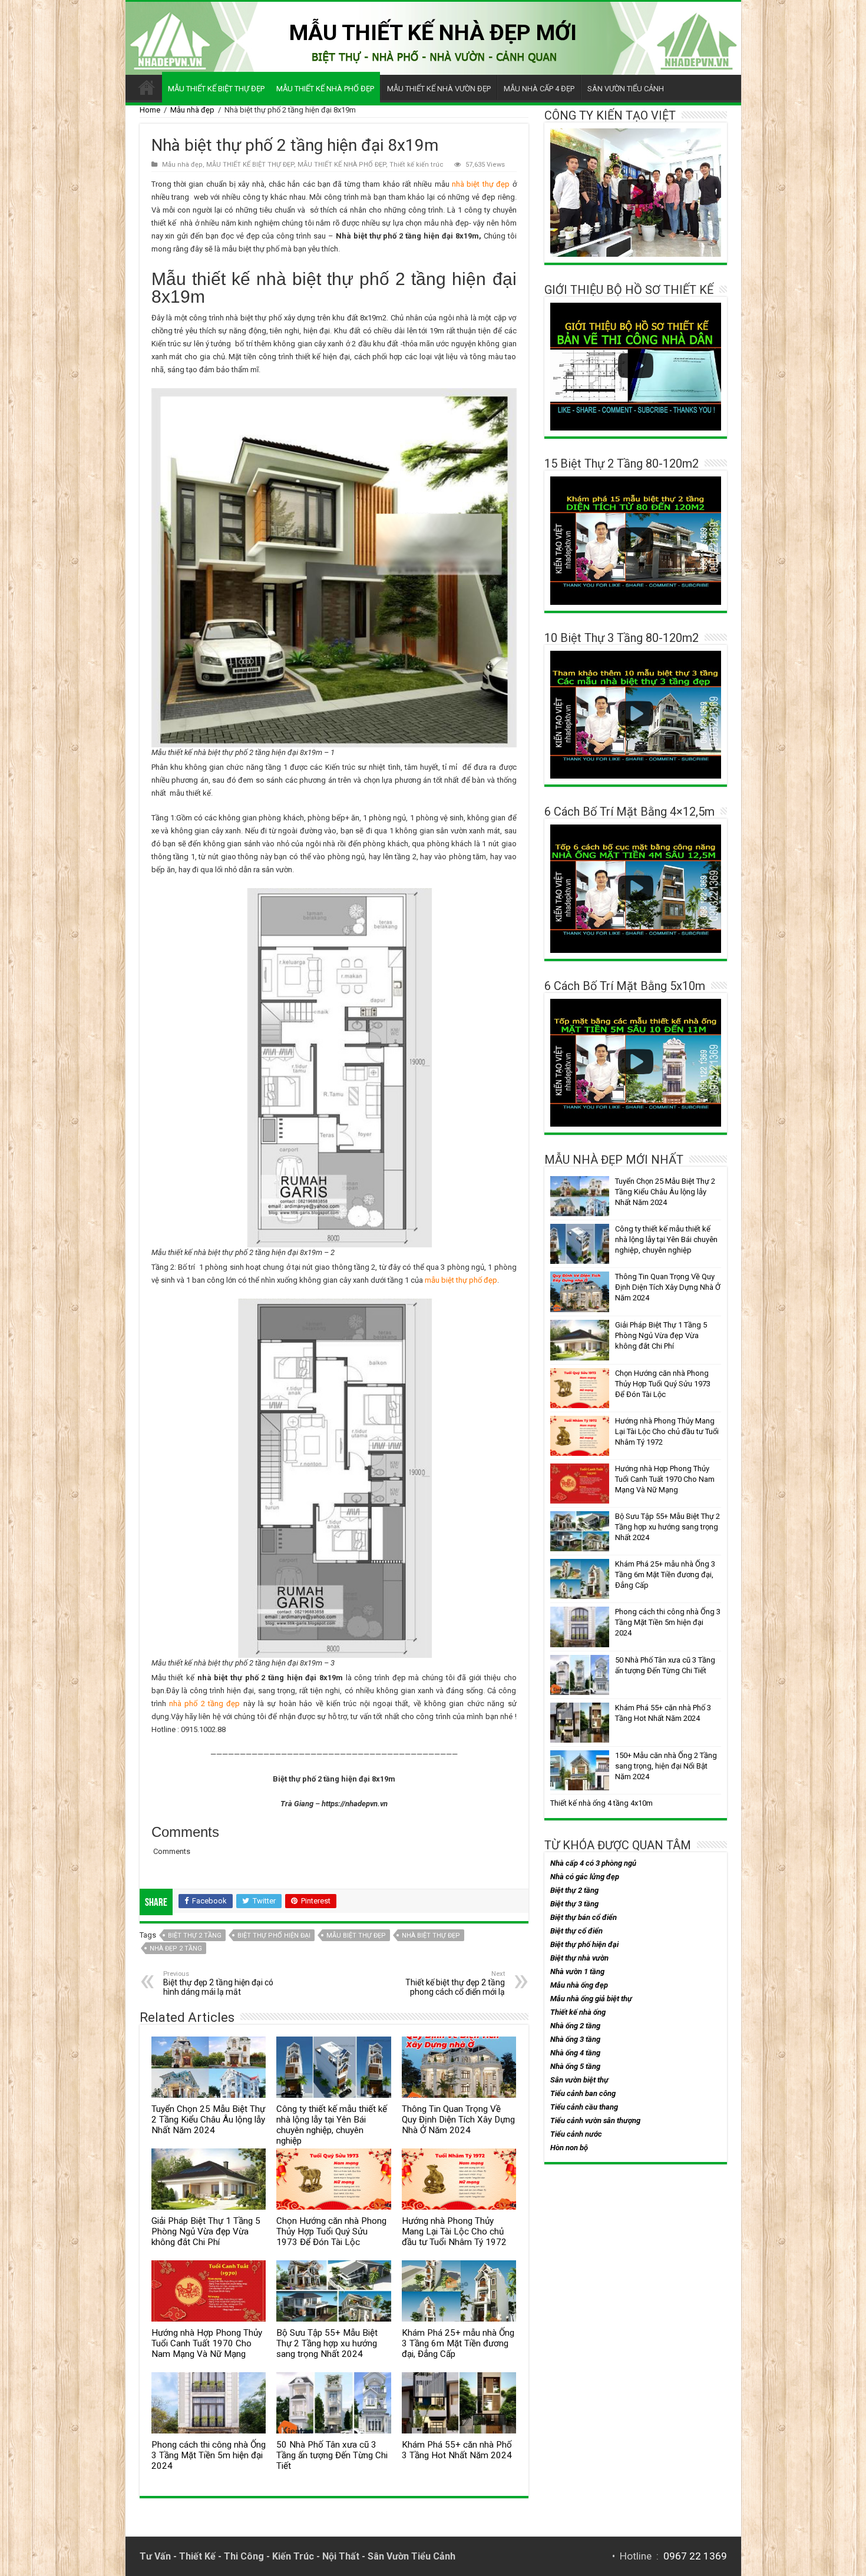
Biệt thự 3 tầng (574, 1904)
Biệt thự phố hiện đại (274, 1936)
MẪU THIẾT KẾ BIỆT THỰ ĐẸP (216, 89)
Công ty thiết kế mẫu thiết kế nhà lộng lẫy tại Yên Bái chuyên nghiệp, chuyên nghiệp (332, 2125)
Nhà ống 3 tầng (575, 2039)
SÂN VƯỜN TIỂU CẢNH (626, 89)
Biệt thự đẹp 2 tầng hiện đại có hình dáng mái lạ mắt (218, 1983)
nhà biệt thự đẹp (481, 184)
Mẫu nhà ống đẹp (579, 1985)
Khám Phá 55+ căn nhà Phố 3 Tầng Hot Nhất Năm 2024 (457, 2450)
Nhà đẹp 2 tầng (176, 1948)
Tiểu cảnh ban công (583, 2093)
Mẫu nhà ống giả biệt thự (591, 1999)
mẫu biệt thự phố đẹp (461, 1280)
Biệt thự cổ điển (576, 1931)
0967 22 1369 (695, 2556)
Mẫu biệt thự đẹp (356, 1936)
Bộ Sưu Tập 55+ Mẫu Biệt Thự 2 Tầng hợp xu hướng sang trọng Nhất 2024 (327, 2343)
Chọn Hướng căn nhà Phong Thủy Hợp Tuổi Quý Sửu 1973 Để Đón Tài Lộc (331, 2231)
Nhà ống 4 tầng (575, 2053)
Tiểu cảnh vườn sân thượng (595, 2120)
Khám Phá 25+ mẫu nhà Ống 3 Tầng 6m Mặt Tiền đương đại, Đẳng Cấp (458, 2343)
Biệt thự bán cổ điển (584, 1917)
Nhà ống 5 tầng (575, 2066)
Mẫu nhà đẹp (192, 110)
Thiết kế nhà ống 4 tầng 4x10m (601, 1803)
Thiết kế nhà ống (578, 2012)
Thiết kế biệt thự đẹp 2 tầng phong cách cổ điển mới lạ (455, 1983)
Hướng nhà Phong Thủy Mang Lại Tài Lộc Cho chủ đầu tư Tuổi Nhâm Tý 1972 (454, 2231)
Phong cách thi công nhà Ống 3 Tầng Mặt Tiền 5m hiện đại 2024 (209, 2455)
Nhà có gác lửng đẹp (585, 1877)
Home (150, 110)
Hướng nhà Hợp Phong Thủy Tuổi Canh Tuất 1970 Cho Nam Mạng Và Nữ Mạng (207, 2343)
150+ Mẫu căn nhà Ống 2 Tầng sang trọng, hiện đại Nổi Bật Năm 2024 (666, 1766)
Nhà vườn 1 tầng (577, 1971)
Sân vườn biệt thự (579, 2080)
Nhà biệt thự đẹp (431, 1936)
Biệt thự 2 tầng (195, 1936)
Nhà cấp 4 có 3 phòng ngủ (593, 1863)
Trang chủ (147, 87)
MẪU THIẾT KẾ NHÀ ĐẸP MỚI (433, 32)
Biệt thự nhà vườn (579, 1958)
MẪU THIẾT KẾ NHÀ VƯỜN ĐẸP (439, 89)
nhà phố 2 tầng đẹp (204, 1703)
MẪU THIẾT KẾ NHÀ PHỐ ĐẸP (325, 89)
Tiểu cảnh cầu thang (584, 2107)
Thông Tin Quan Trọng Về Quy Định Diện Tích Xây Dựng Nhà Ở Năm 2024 (458, 2120)
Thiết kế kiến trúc (417, 165)
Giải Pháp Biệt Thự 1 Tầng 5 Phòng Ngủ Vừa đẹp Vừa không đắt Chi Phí (206, 2231)
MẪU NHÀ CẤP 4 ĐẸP (539, 89)
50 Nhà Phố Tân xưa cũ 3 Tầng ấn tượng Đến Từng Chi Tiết (332, 2455)
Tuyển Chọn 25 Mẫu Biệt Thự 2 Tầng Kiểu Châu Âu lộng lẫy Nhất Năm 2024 (208, 2120)
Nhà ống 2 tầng (575, 2026)
